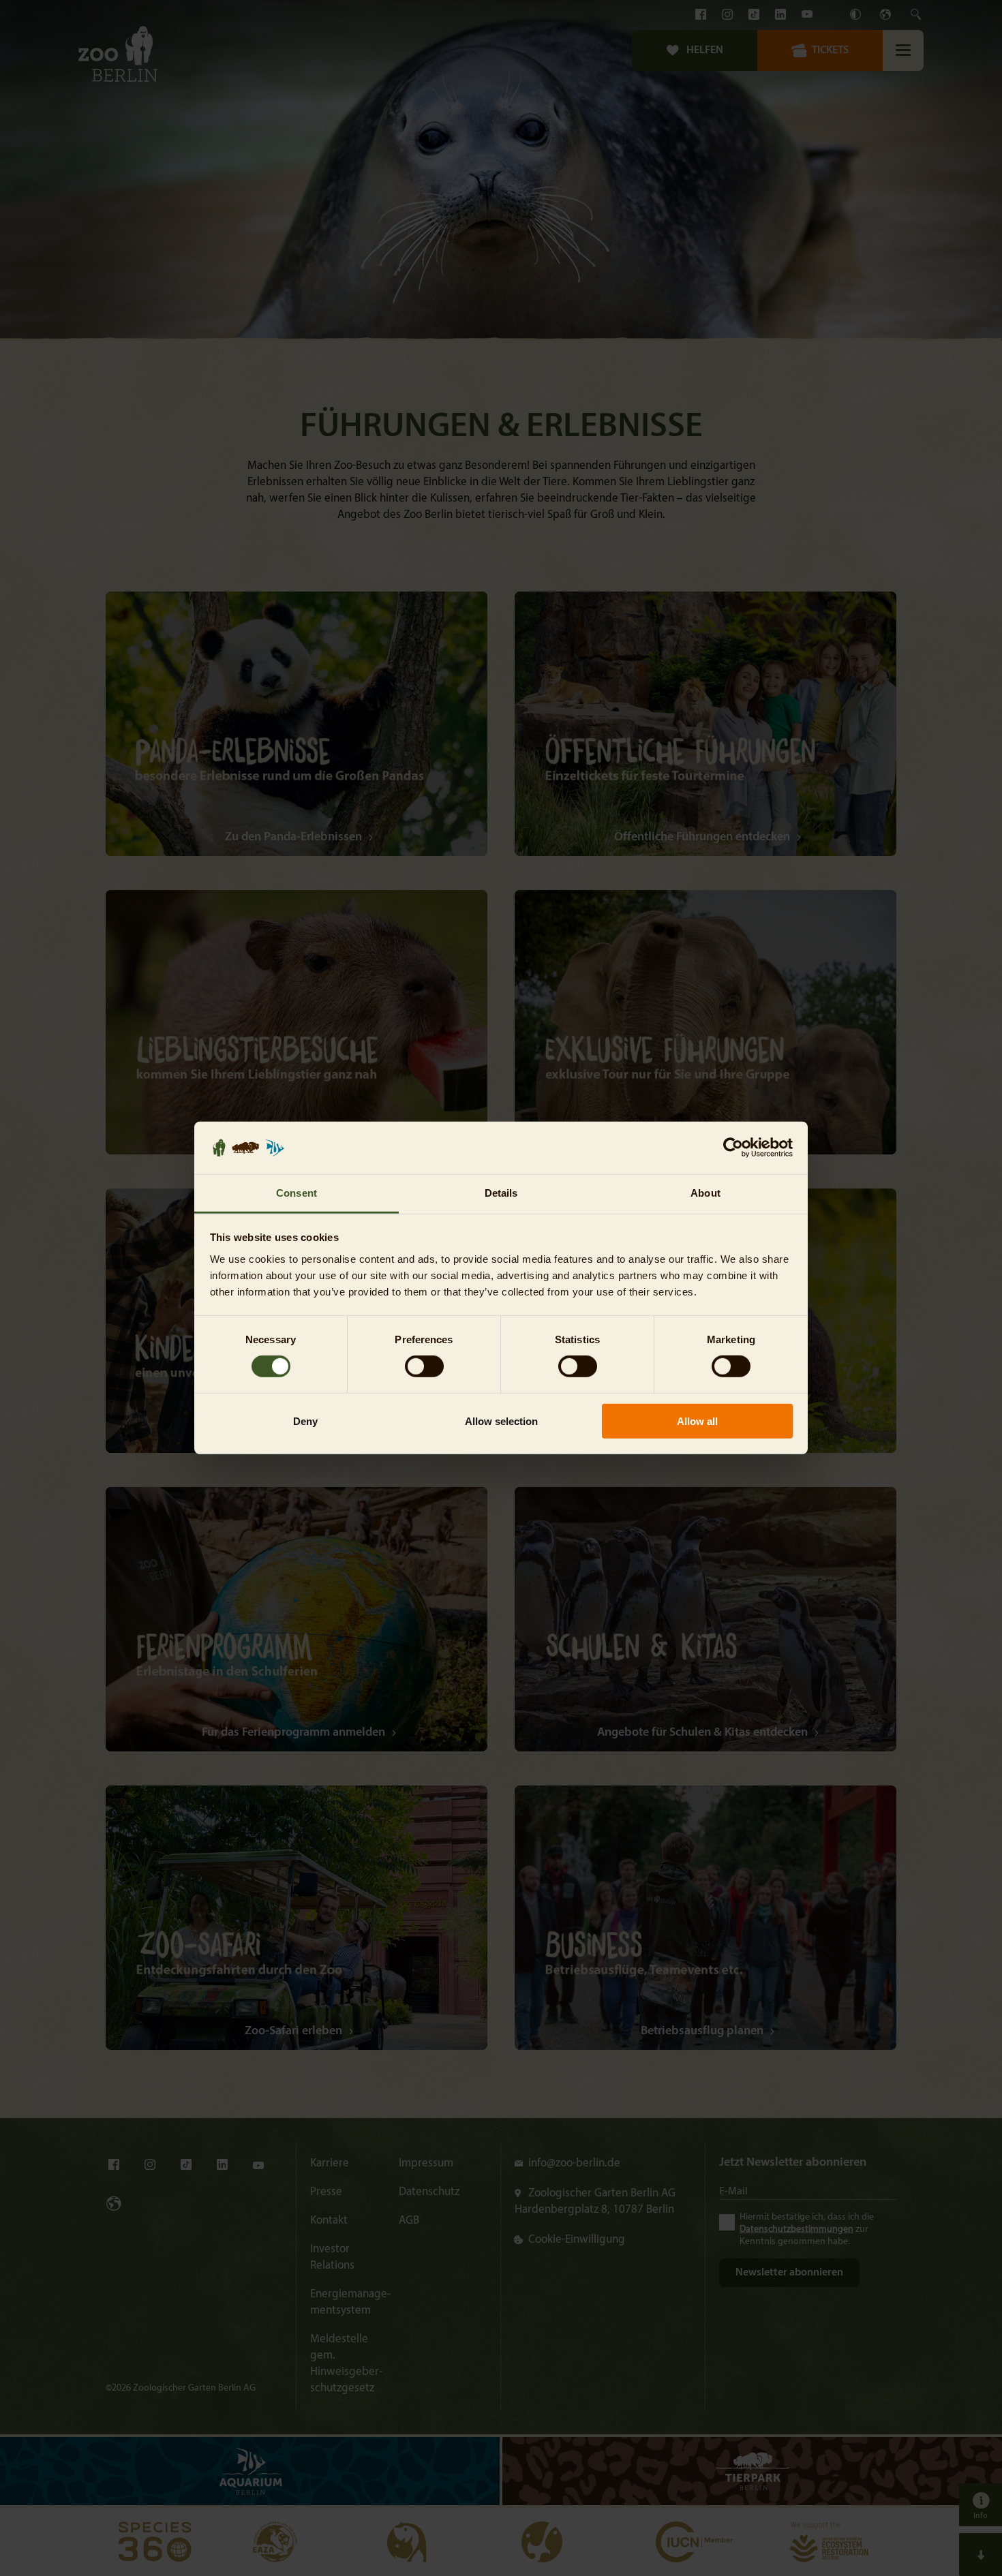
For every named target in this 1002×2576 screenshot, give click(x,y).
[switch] (424, 1366)
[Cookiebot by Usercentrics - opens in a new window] (733, 1148)
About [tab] (705, 1193)
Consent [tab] (297, 1193)
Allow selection (501, 1421)
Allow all (697, 1421)
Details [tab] (501, 1193)
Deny (305, 1421)
